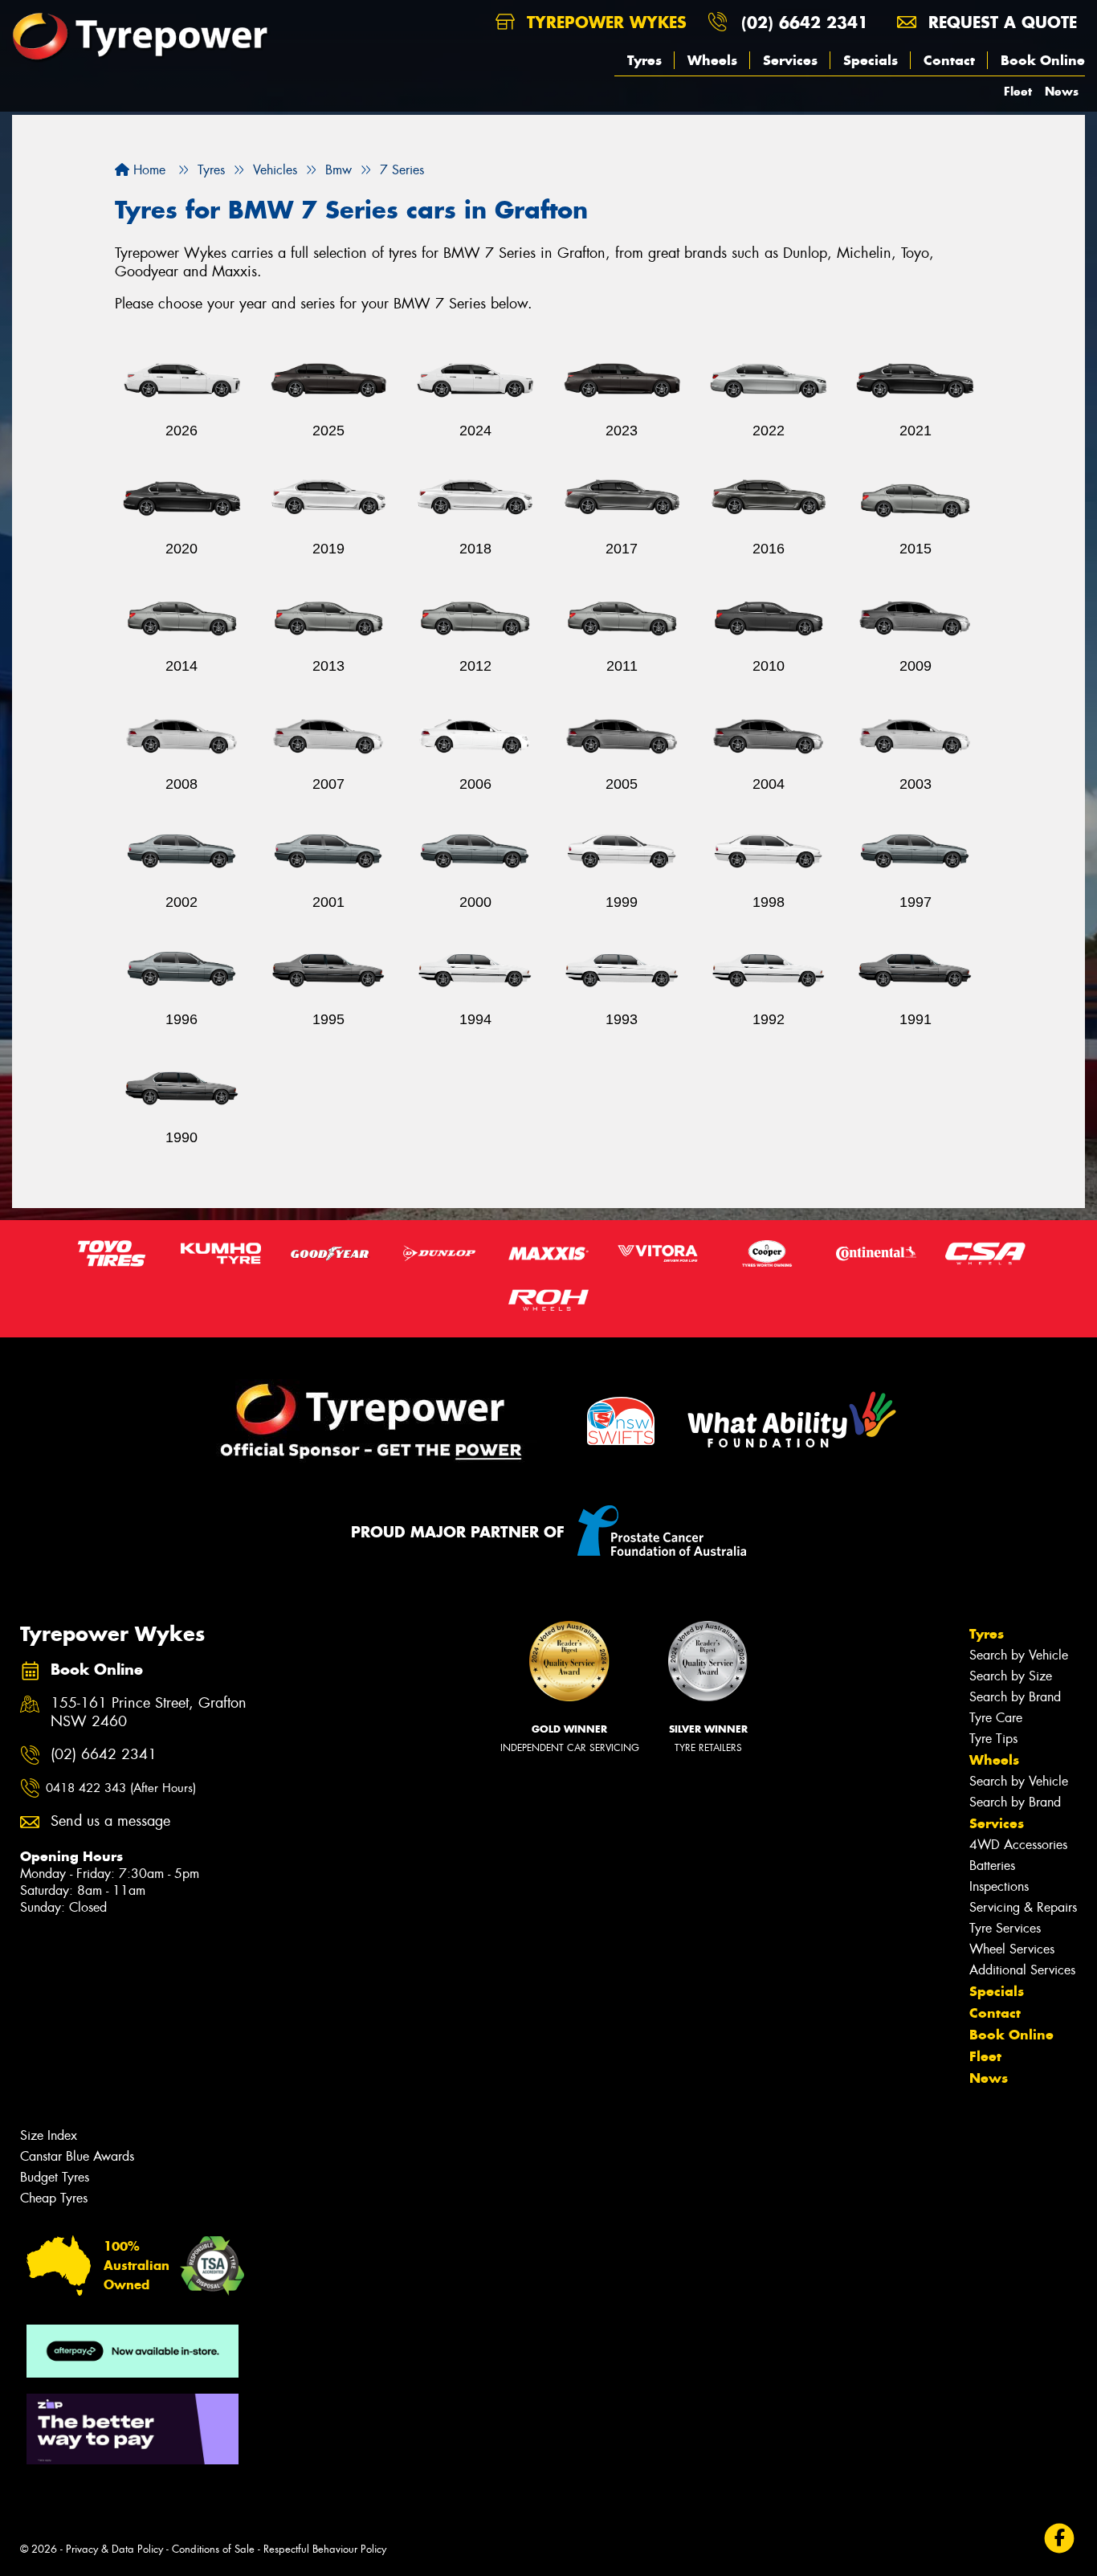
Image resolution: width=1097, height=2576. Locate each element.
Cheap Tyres (54, 2198)
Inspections (999, 1886)
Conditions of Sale (213, 2549)
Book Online (1043, 60)
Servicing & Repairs (1023, 1907)
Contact (949, 60)
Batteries (992, 1866)
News (1062, 91)
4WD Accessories (1018, 1845)
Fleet (1018, 91)
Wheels (712, 60)
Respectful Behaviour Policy (325, 2549)
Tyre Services (1005, 1928)
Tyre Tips (993, 1739)
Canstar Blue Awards (77, 2156)
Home (147, 170)
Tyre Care (996, 1718)
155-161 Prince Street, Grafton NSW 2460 (149, 1713)
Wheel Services (1012, 1949)
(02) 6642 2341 (805, 22)
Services (790, 60)
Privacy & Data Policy (114, 2549)
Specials (871, 60)
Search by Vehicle (1019, 1655)
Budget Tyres (55, 2177)
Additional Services (1022, 1970)
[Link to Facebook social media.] (1060, 2539)
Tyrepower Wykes (604, 22)
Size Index (49, 2135)
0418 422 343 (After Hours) (121, 1788)
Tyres (644, 60)
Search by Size (1011, 1676)
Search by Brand (1015, 1697)
